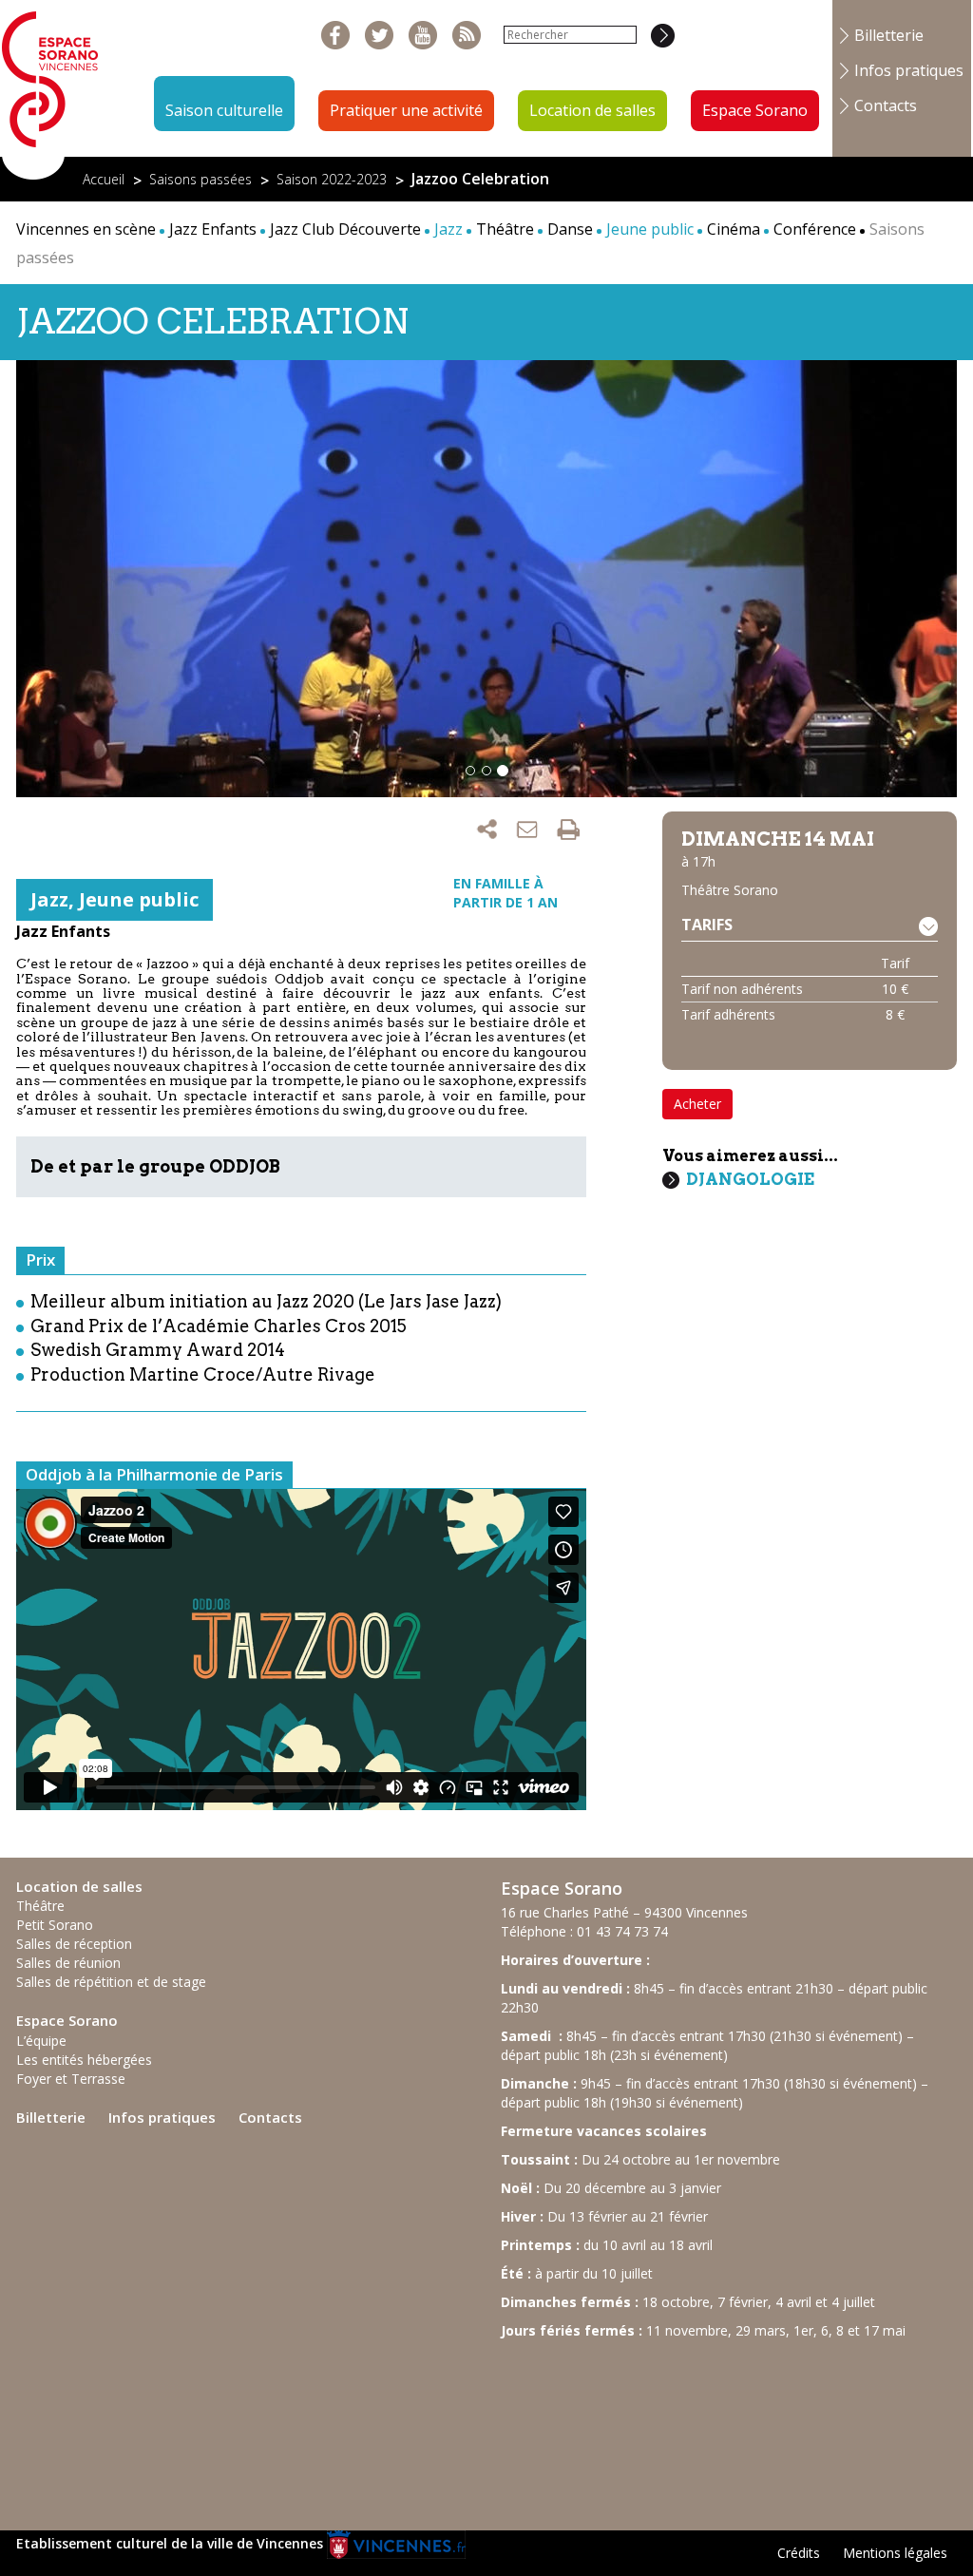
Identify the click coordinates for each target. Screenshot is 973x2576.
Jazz (49, 899)
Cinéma (734, 229)
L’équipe (41, 2041)
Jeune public (139, 899)
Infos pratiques (909, 70)
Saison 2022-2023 (332, 179)
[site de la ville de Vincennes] (396, 2543)
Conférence (815, 229)
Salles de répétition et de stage (111, 1982)
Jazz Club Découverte (345, 229)
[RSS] (467, 36)
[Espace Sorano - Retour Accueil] (50, 88)
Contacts (886, 105)
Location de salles (592, 110)
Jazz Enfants (213, 229)
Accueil (104, 179)
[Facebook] (336, 36)
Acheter (697, 1104)
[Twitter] (380, 36)
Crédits (799, 2553)
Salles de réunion (68, 1963)
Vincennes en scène (86, 229)
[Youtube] (423, 36)
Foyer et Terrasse (71, 2079)
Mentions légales (895, 2553)
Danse (570, 229)
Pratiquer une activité (406, 110)
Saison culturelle (224, 110)
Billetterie (889, 35)
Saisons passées (200, 179)
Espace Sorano (755, 110)
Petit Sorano (55, 1925)
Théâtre (505, 229)
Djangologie (750, 1179)
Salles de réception (74, 1944)
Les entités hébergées (84, 2060)
